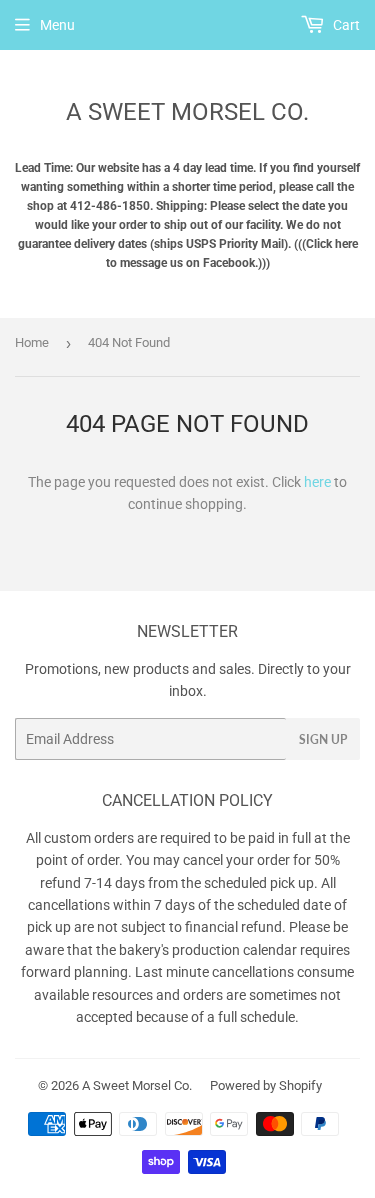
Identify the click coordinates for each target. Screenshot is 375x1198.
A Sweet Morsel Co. (187, 111)
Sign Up (323, 739)
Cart (345, 25)
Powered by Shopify (266, 1085)
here (317, 482)
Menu (57, 25)
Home (32, 342)
